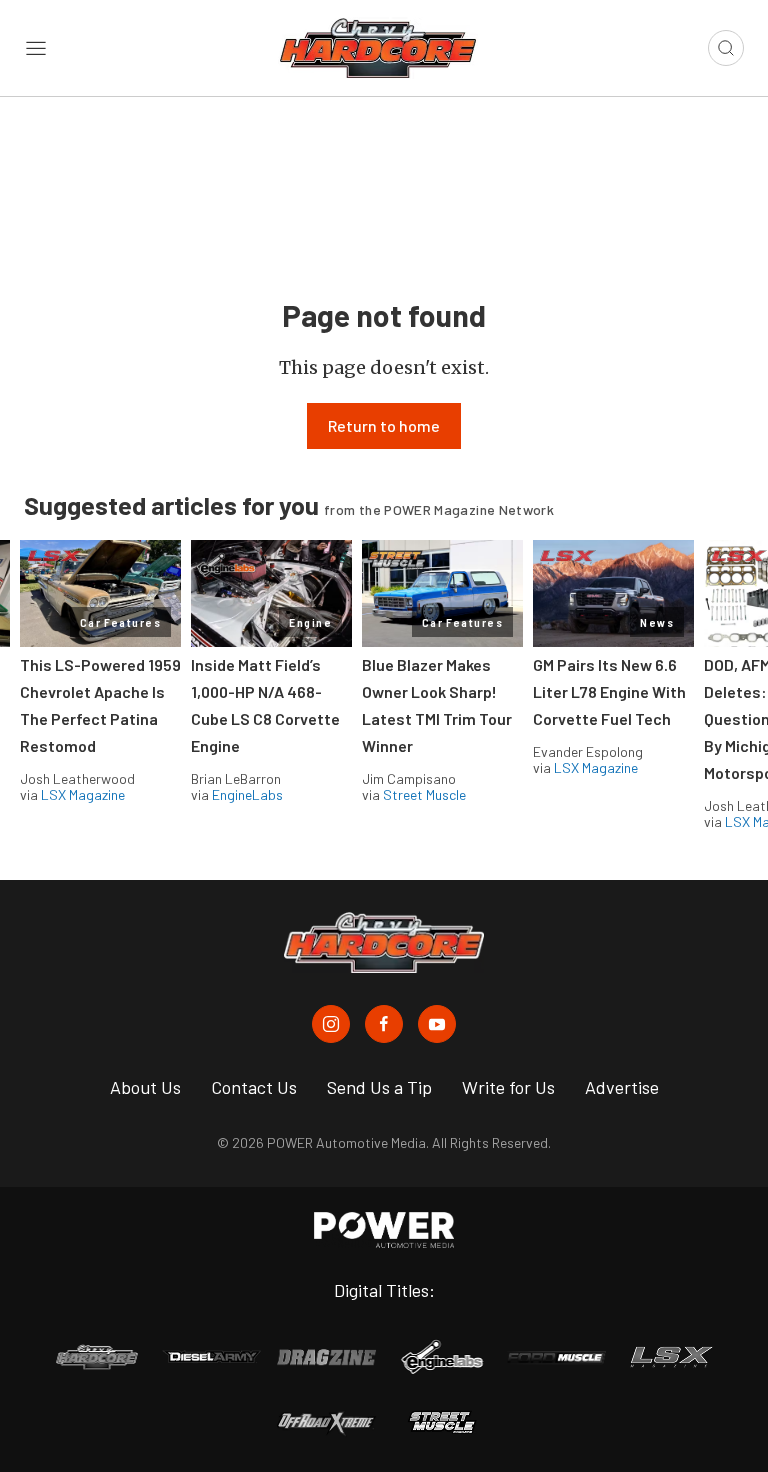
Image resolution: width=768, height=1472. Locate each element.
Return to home (384, 425)
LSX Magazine (83, 794)
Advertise (622, 1087)
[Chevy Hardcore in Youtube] (437, 1024)
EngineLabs (247, 794)
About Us (145, 1087)
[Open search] (726, 48)
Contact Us (254, 1087)
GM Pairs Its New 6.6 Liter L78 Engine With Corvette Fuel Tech (609, 691)
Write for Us (508, 1087)
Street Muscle (424, 794)
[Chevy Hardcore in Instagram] (331, 1024)
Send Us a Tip (379, 1087)
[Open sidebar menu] (36, 48)
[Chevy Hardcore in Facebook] (384, 1024)
